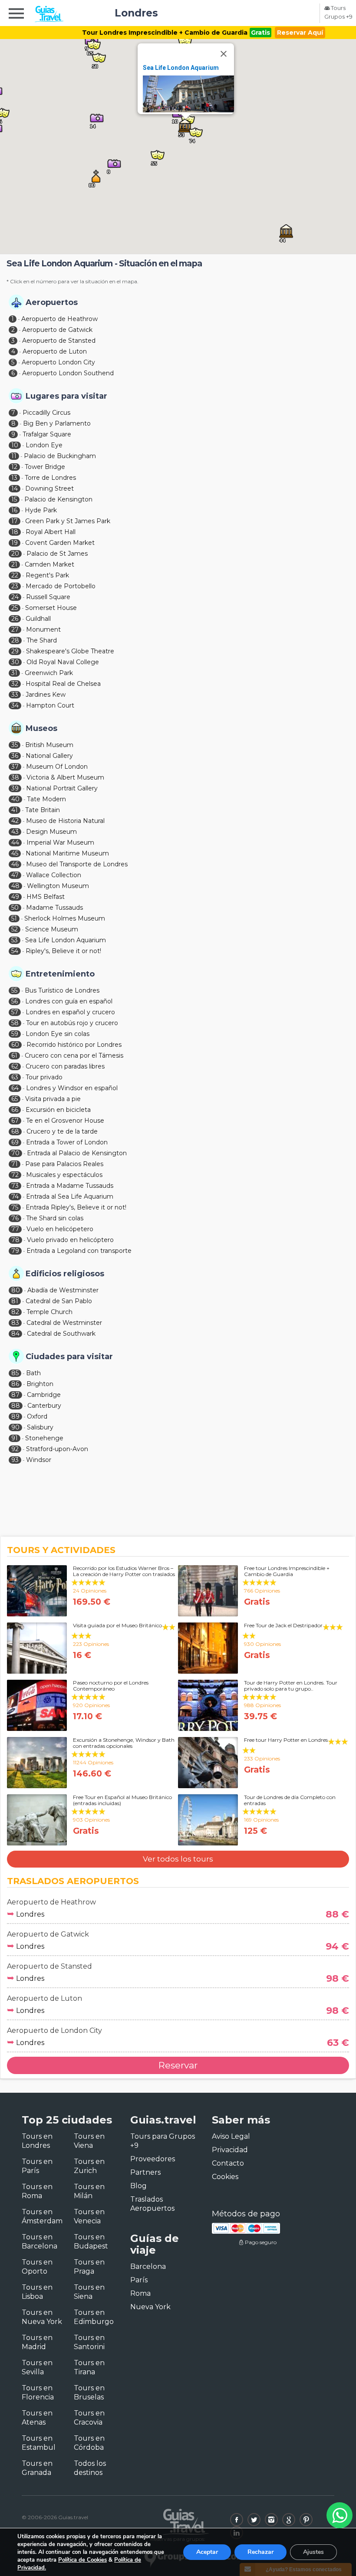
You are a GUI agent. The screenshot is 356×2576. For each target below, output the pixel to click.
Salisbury (40, 1427)
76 (15, 1218)
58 (15, 1023)
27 (15, 629)
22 (15, 575)
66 (15, 1110)
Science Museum (52, 929)
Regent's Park (47, 575)
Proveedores (153, 2159)
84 (15, 1334)
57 (15, 1012)
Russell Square (48, 597)
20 (15, 554)
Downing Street (49, 488)
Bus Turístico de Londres (62, 990)
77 (15, 1229)
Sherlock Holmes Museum (65, 918)
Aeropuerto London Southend (68, 373)
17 (15, 521)
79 (15, 1251)
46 (15, 864)
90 (15, 1427)
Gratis (260, 33)
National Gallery (49, 756)
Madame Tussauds (54, 908)
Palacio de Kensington (58, 499)
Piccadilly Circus (46, 413)
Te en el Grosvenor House (65, 1121)
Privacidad (230, 2150)
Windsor (39, 1460)
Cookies (225, 2177)
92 (15, 1449)
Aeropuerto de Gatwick (57, 330)
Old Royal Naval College (63, 662)
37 (15, 767)
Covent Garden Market (60, 543)
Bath (33, 1373)
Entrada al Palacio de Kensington (77, 1153)
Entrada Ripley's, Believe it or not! (76, 1207)
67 (15, 1121)
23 (15, 586)
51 (14, 918)
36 (15, 756)
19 (15, 543)
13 (14, 478)
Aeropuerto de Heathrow (59, 319)
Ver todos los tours (178, 1859)
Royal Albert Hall (51, 532)
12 (14, 467)
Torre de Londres (50, 478)
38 (15, 777)
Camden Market (49, 564)
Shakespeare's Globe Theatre (70, 651)
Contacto (228, 2163)
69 (15, 1142)
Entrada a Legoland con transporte (79, 1251)
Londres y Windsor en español (72, 1088)
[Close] (224, 54)
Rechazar (260, 2552)
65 (15, 1099)
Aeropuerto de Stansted (59, 341)
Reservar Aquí (300, 33)
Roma (140, 2293)
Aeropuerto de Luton (55, 351)
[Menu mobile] (16, 15)
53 (15, 940)
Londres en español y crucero (70, 1012)
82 (15, 1312)
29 (15, 651)
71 (15, 1164)
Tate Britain (43, 810)
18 (15, 532)
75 (15, 1207)
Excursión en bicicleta (58, 1110)
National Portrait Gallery (62, 788)
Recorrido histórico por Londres (74, 1045)
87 (15, 1395)
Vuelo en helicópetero (60, 1229)
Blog (138, 2186)
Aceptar (207, 2552)
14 (15, 488)
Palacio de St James (57, 554)
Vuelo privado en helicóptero (70, 1240)
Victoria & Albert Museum (65, 777)
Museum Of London (57, 767)
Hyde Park (41, 510)
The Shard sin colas (55, 1218)
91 (15, 1438)
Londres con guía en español (69, 1001)
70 (15, 1153)
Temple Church (49, 1312)
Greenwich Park (49, 673)
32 (15, 684)
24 (15, 597)
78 (15, 1240)
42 (15, 821)
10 (15, 445)
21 (14, 564)
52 (15, 929)
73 (15, 1186)
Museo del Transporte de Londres (77, 864)
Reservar (178, 2065)
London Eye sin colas (58, 1034)
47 (15, 875)
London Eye (44, 445)
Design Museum (51, 832)
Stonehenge (44, 1438)
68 (15, 1131)
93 (15, 1460)
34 (15, 705)
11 (14, 456)
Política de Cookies (82, 2560)
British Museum (49, 745)
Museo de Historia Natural (65, 821)
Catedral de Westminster (64, 1323)
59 (15, 1034)
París (139, 2280)
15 (14, 499)
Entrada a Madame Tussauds (70, 1186)
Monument (43, 629)
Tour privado (44, 1077)
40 (15, 799)
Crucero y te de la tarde (62, 1131)
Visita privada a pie (53, 1099)
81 (15, 1301)
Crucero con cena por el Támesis (74, 1055)
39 (15, 788)
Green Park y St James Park (68, 521)
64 (15, 1088)
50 (15, 908)
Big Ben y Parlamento (57, 423)
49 (15, 897)
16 (14, 510)
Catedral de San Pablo (59, 1301)
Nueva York (150, 2307)
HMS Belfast (46, 897)
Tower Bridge (45, 467)
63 (15, 1077)
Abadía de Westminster (63, 1290)
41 (15, 810)
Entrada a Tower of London (67, 1142)
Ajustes (313, 2552)
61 (14, 1055)
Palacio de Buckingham (60, 456)
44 (15, 842)
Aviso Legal (231, 2136)
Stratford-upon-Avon (57, 1449)
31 (14, 673)
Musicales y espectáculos (64, 1175)
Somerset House (51, 608)
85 (15, 1373)
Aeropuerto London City (58, 362)
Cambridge (44, 1395)
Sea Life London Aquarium (181, 68)
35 (15, 745)
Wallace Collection (54, 875)
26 (15, 619)
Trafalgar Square (47, 434)
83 (15, 1323)
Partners (145, 2172)
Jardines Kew (46, 695)
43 (15, 832)
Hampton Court (50, 705)
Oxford (37, 1416)
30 (15, 662)
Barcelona (148, 2266)
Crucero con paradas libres (65, 1066)
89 (15, 1416)
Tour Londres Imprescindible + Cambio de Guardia (165, 33)
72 (15, 1175)
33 (15, 695)
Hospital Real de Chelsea (63, 684)
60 (15, 1045)
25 (15, 608)
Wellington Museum (58, 886)
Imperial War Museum (60, 842)
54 (15, 951)
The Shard (42, 640)
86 (15, 1384)
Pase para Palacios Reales (64, 1164)
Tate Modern (46, 799)
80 (16, 1290)
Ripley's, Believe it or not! (63, 951)
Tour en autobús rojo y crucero (72, 1023)
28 (15, 640)
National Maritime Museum (67, 853)
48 (15, 886)
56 (15, 1001)
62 (15, 1066)
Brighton (40, 1384)
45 (15, 853)
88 (16, 1406)
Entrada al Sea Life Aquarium (70, 1196)
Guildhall (38, 619)
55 (14, 990)
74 (15, 1196)
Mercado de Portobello (61, 586)
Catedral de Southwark (61, 1334)
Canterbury (44, 1406)
